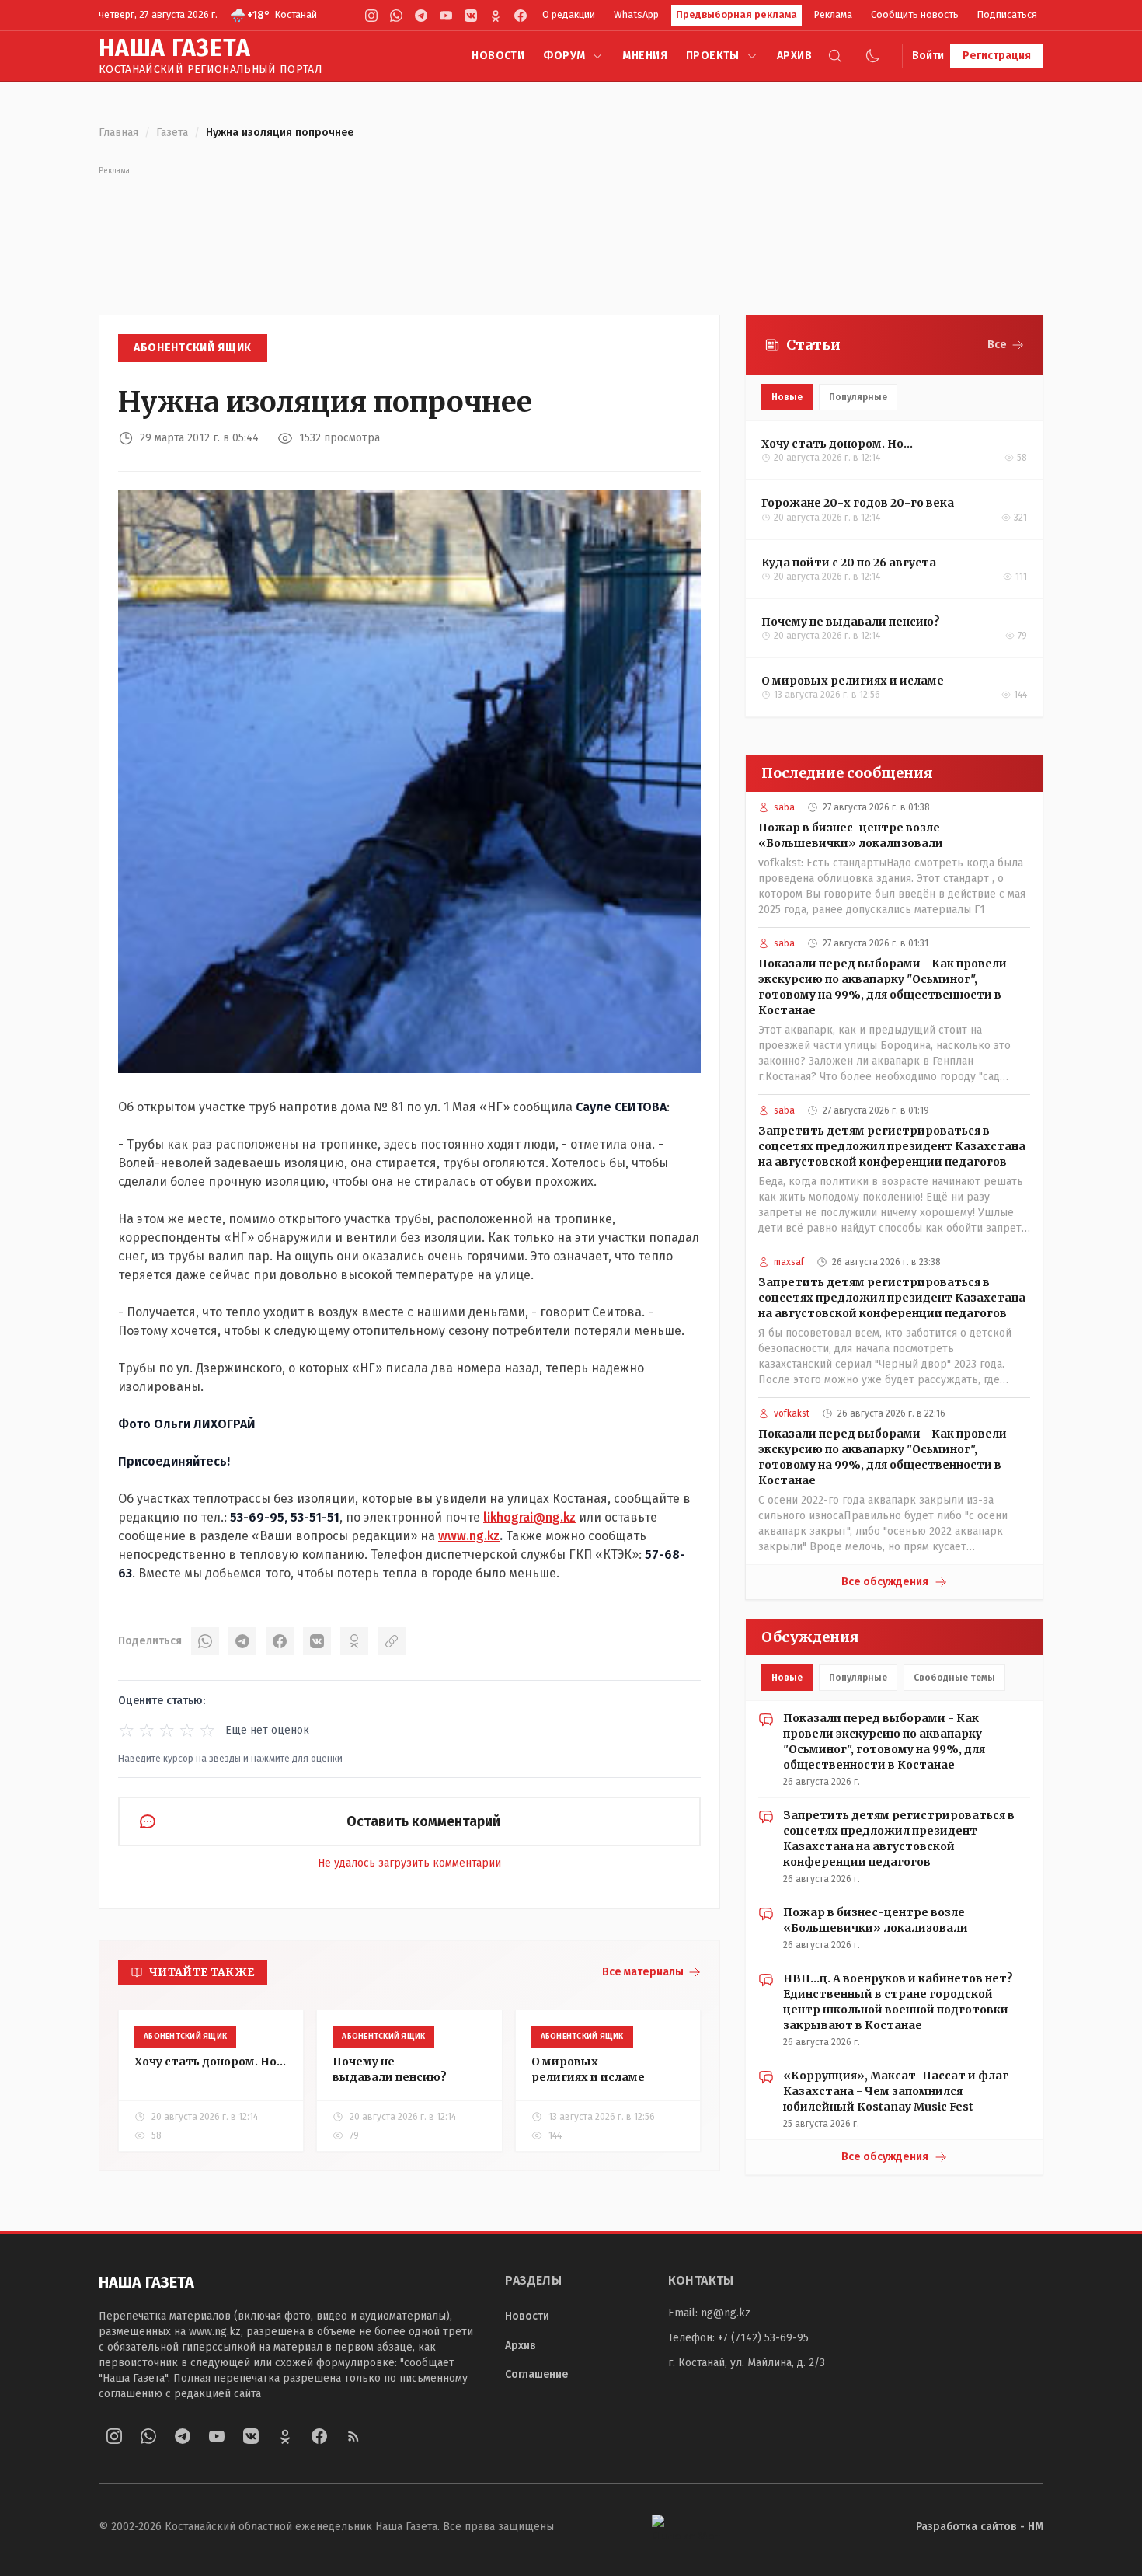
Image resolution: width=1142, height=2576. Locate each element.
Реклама (833, 14)
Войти (928, 56)
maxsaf (789, 1262)
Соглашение (536, 2374)
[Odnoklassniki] (496, 16)
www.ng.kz (469, 1536)
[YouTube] (446, 16)
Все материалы (643, 1972)
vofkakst (792, 1413)
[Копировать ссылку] (392, 1641)
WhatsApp (636, 14)
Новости (498, 56)
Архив (794, 56)
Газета (172, 132)
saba (784, 807)
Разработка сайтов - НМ (980, 2527)
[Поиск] (835, 56)
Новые (787, 397)
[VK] (471, 16)
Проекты (713, 56)
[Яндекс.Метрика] (686, 2527)
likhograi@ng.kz (529, 1517)
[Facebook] (521, 16)
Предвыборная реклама (736, 14)
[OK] (354, 1641)
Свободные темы (954, 1678)
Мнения (645, 56)
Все (997, 345)
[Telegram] (421, 16)
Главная (118, 132)
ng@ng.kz (726, 2313)
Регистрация (997, 56)
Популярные (858, 397)
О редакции (569, 14)
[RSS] (353, 2436)
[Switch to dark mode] (872, 56)
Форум (564, 56)
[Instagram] (371, 16)
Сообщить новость (915, 14)
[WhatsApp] (396, 16)
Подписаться (1007, 14)
